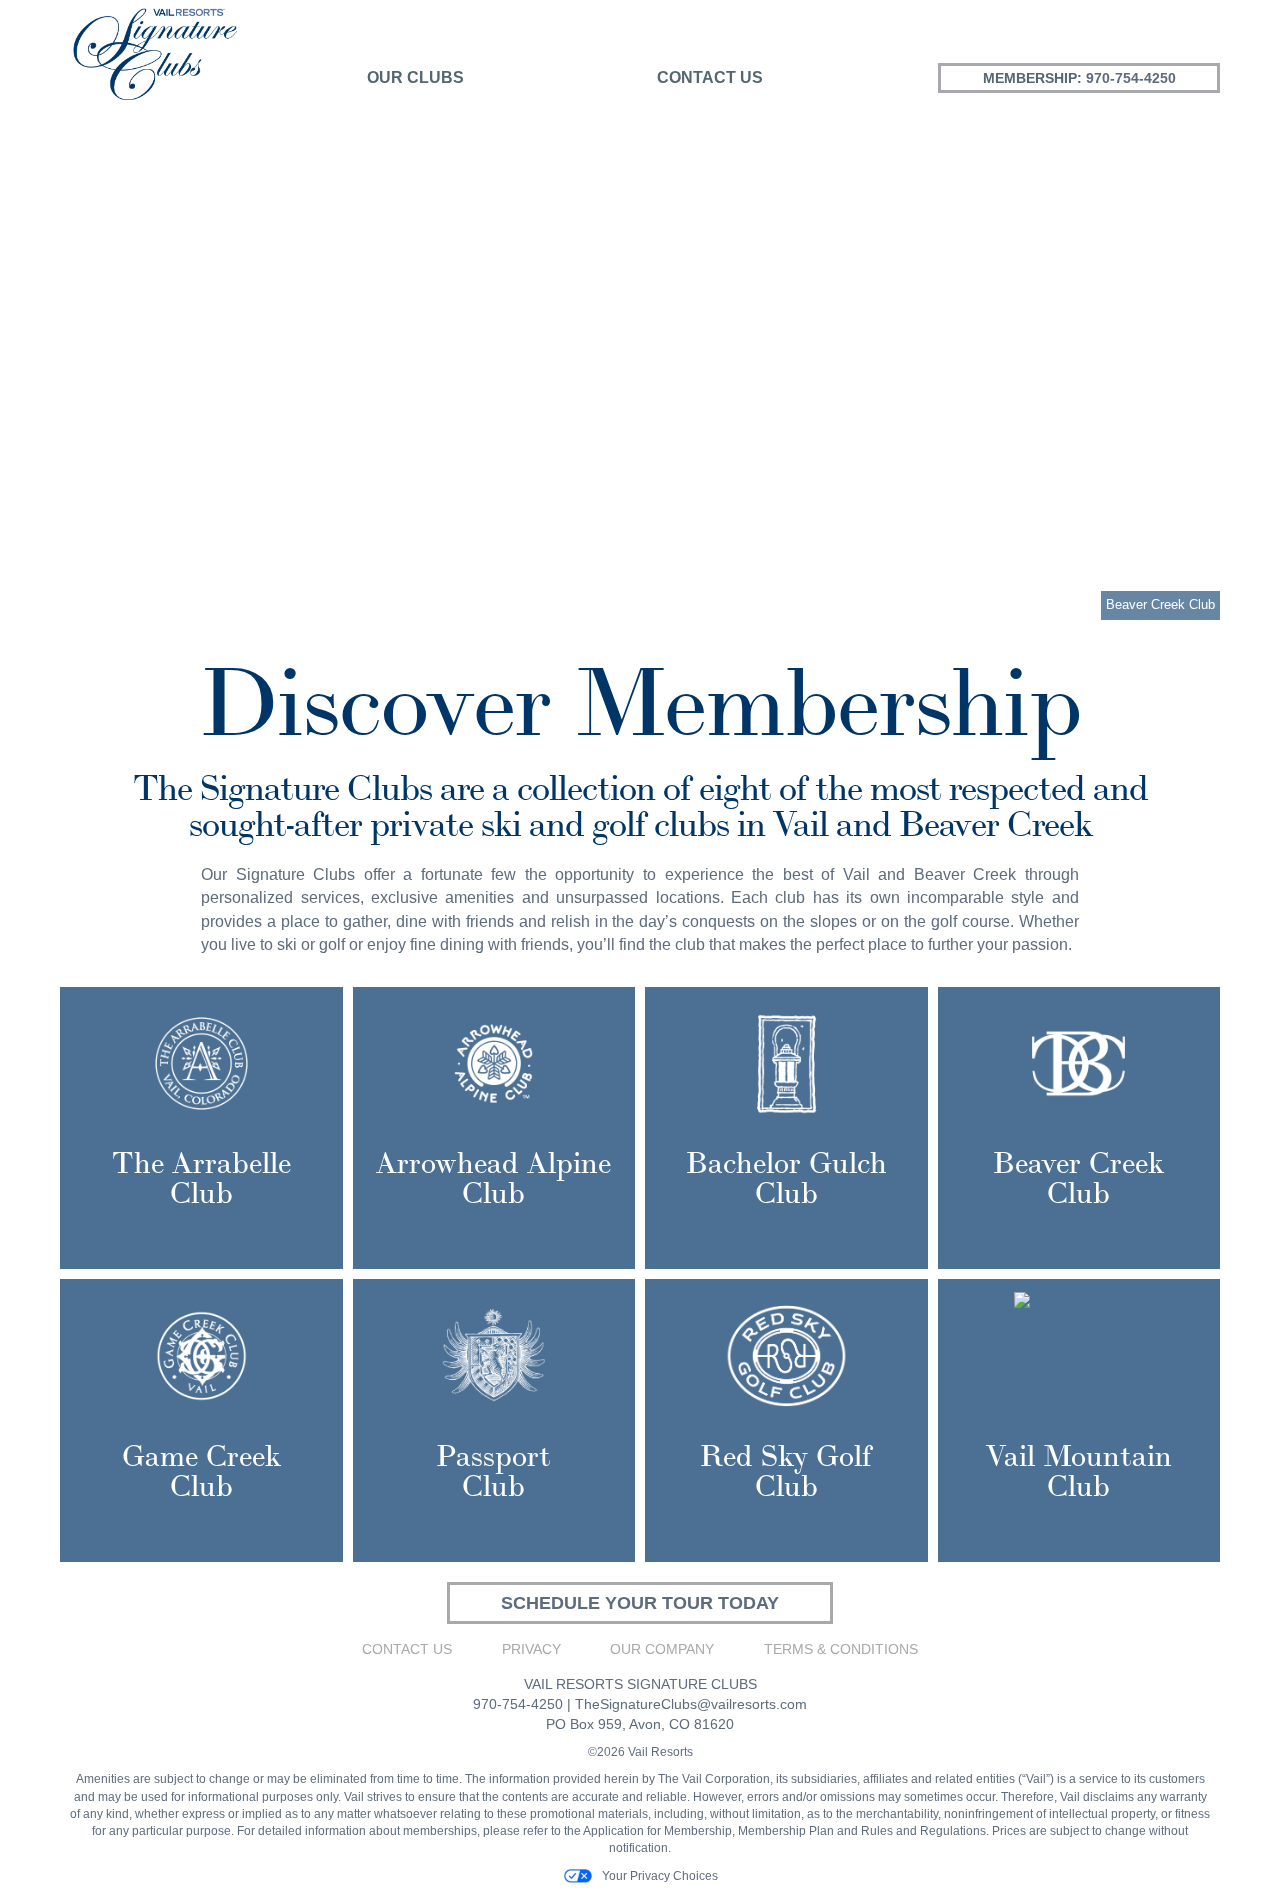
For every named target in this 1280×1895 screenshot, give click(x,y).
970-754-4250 (1131, 78)
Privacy (531, 1649)
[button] (57, 364)
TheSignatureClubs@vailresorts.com (691, 1704)
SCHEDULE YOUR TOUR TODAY (640, 1603)
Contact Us (710, 77)
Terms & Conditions (841, 1649)
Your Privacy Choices (660, 1876)
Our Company (662, 1649)
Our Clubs (415, 77)
